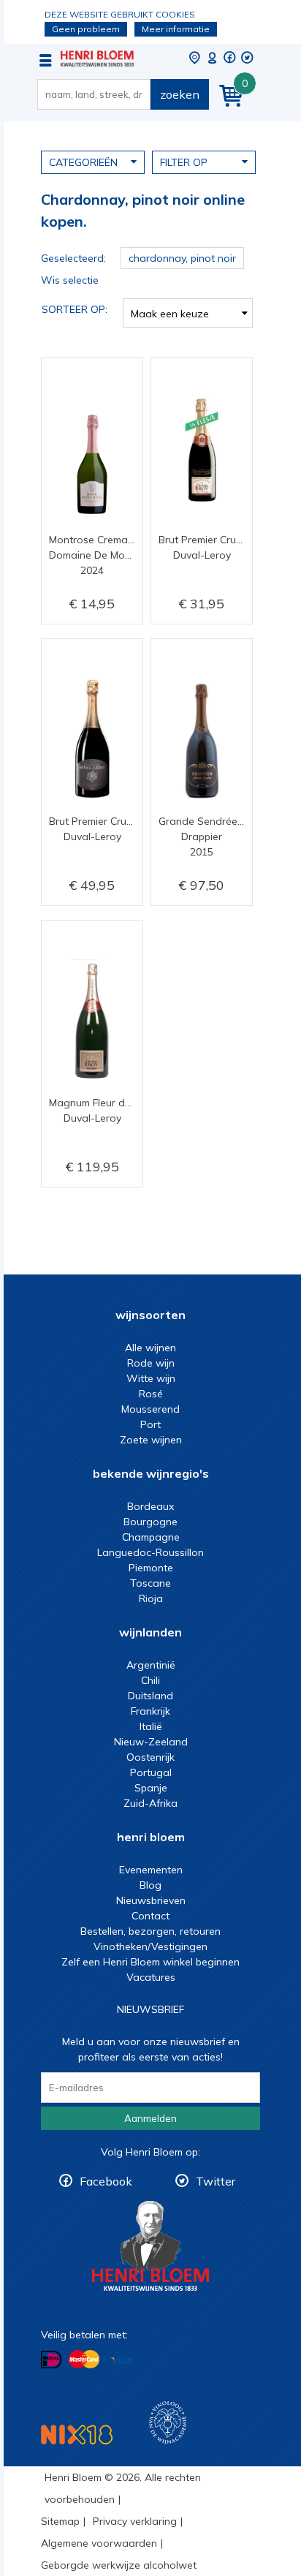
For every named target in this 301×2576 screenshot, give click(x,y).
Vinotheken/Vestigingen (150, 1946)
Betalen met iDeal (51, 2360)
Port (150, 1424)
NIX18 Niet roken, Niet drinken (77, 2435)
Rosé (151, 1394)
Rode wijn (151, 1363)
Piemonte (151, 1568)
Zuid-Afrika (150, 1803)
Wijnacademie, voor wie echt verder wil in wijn (168, 2423)
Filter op (184, 162)
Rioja (151, 1598)
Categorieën (83, 162)
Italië (151, 1726)
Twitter (216, 2181)
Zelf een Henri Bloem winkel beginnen (150, 1962)
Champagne (151, 1537)
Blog (150, 1885)
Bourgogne (150, 1522)
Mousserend (150, 1409)
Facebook (106, 2181)
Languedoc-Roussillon (150, 1552)
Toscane (150, 1583)
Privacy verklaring (135, 2521)
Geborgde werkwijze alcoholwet (119, 2565)
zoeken (180, 94)
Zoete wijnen (151, 1440)
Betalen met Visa (121, 2361)
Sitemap (60, 2521)
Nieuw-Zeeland (151, 1742)
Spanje (151, 1788)
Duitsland (150, 1696)
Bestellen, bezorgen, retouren (150, 1931)
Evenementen (151, 1870)
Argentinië (151, 1665)
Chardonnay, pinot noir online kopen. (97, 58)
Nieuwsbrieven (151, 1900)
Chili (150, 1680)
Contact (150, 1916)
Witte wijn (151, 1378)
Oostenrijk (150, 1757)
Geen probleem (86, 29)
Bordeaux (150, 1506)
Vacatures (151, 1977)
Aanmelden (150, 2118)
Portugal (151, 1772)
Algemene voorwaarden (99, 2543)
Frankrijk (150, 1711)
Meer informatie (176, 29)
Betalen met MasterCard (84, 2360)
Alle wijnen (150, 1348)
